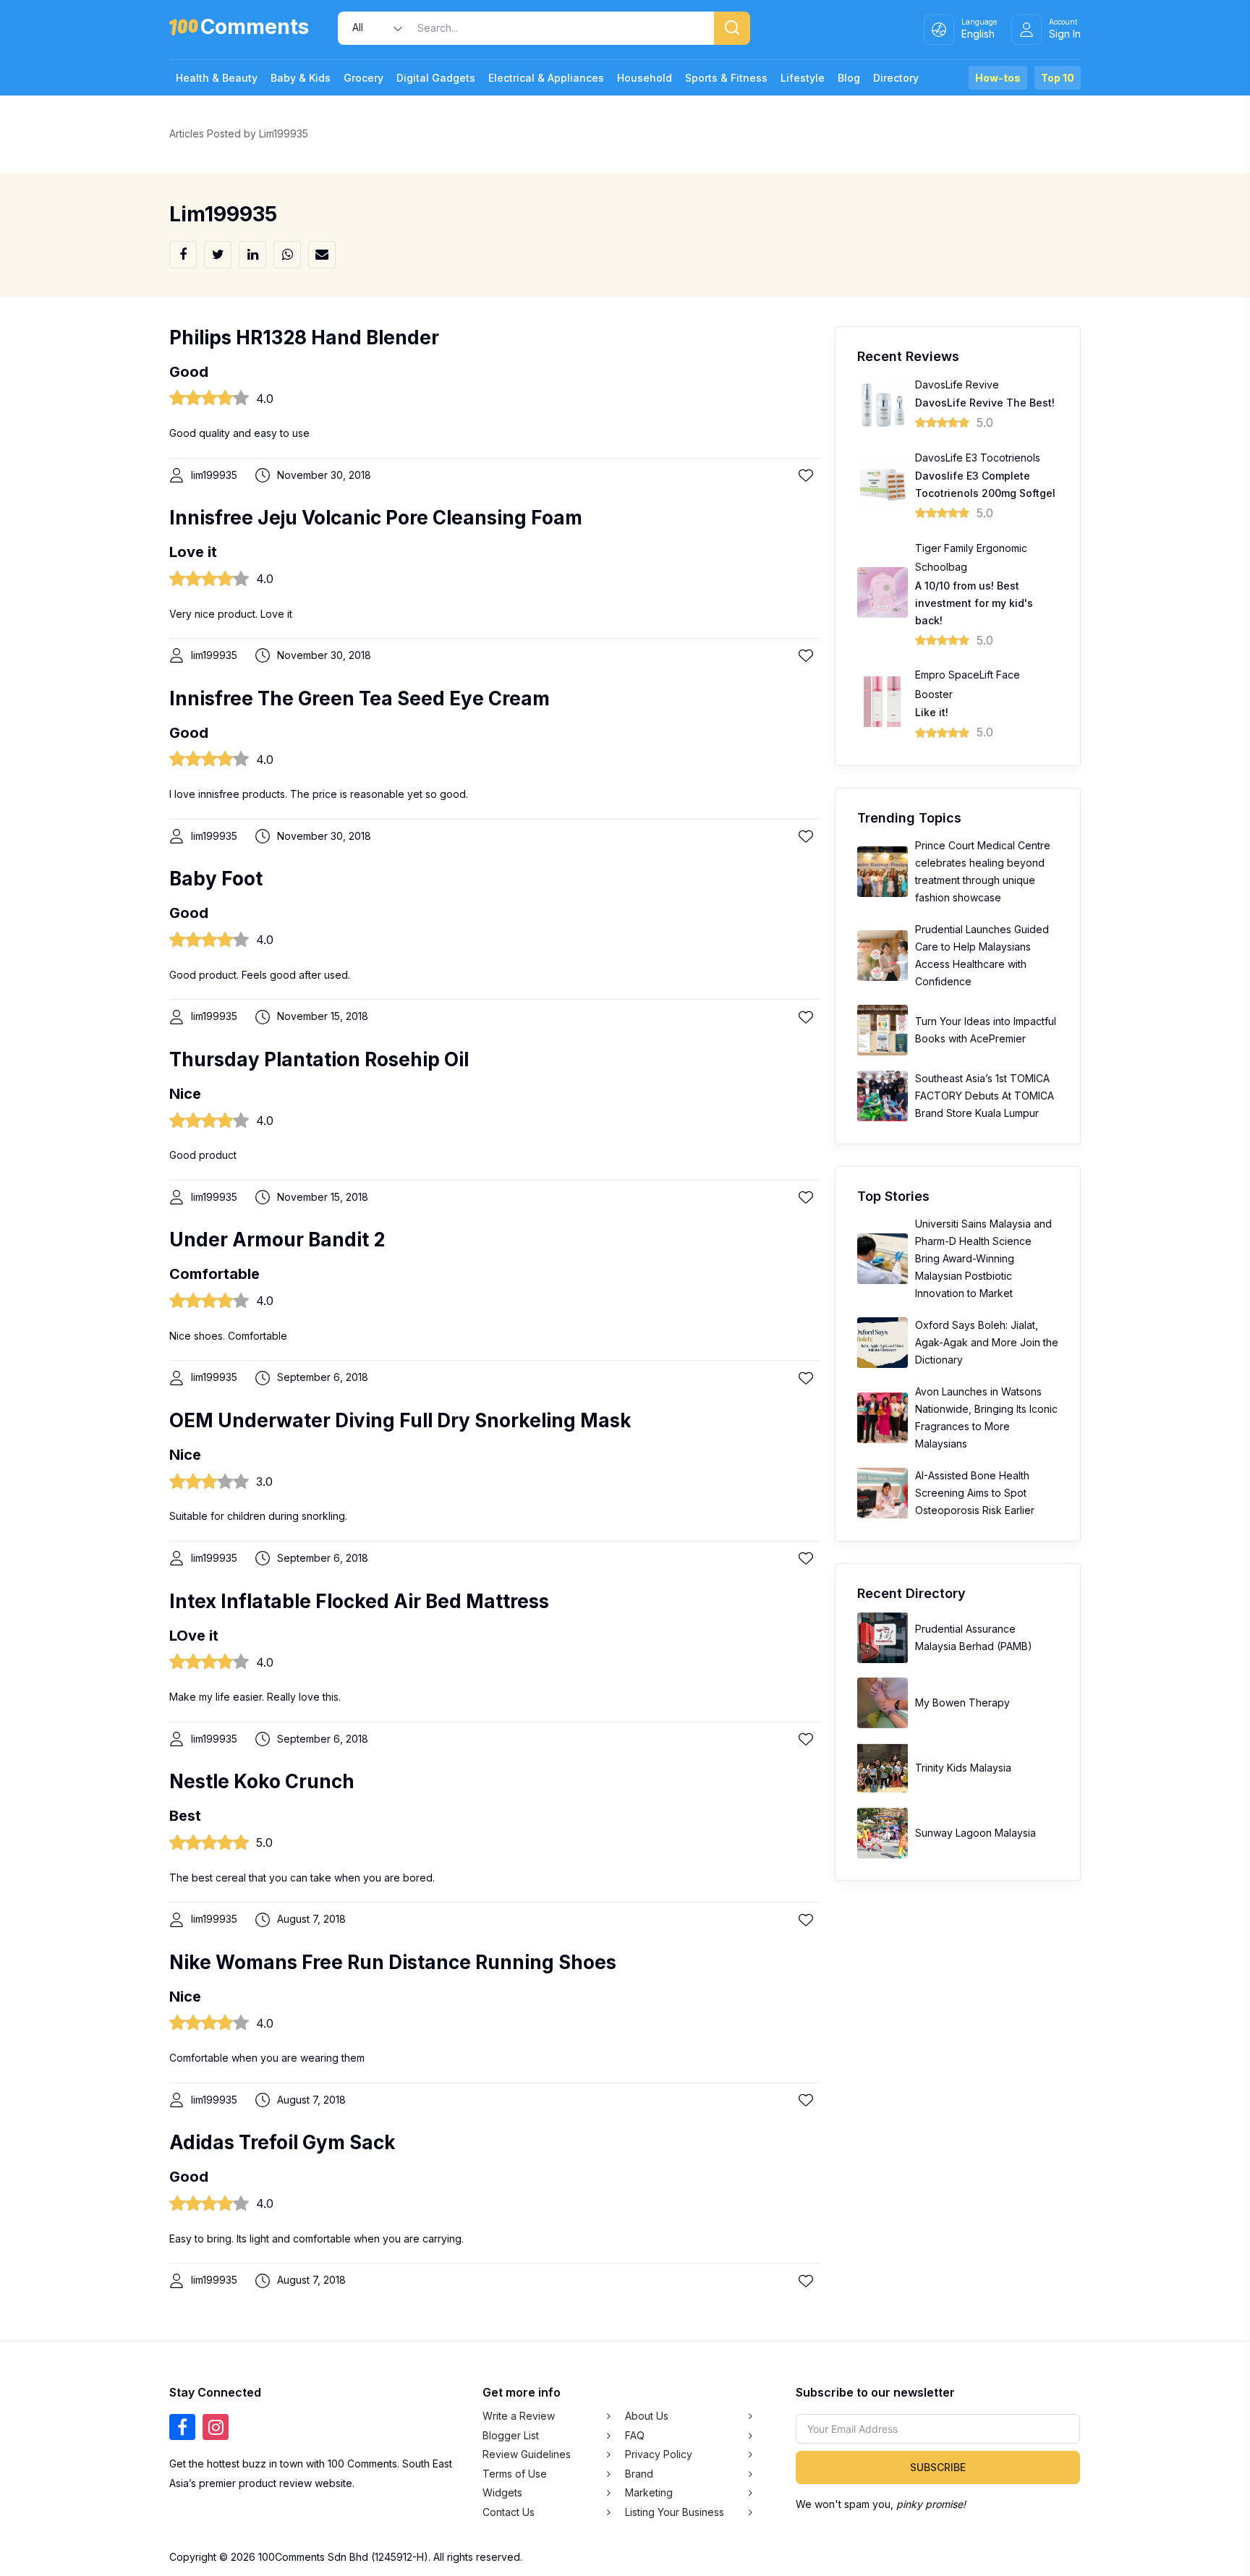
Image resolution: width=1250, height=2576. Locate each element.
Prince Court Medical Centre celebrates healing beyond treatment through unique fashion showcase (983, 871)
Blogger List (511, 2435)
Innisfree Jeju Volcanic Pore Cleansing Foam (376, 518)
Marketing (649, 2492)
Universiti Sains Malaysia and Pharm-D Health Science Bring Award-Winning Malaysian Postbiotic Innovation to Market (983, 1258)
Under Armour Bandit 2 (277, 1240)
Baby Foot (216, 879)
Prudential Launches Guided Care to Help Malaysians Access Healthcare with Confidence (982, 955)
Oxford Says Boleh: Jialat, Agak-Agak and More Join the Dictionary (987, 1342)
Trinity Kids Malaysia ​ (965, 1768)
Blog (849, 78)
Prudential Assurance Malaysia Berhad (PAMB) (974, 1637)
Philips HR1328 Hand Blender (304, 337)
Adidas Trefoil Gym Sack (282, 2142)
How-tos (998, 78)
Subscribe (938, 2467)
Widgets (502, 2492)
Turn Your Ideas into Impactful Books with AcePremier (986, 1030)
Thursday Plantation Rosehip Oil (319, 1059)
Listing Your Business (675, 2512)
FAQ (635, 2435)
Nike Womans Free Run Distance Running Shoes (393, 1962)
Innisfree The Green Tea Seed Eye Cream (360, 698)
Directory (896, 78)
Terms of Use (515, 2474)
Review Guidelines (527, 2454)
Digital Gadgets (436, 78)
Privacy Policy (659, 2454)
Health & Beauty (217, 78)
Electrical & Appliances (546, 78)
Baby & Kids (301, 78)
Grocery (363, 78)
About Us (647, 2416)
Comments (255, 29)
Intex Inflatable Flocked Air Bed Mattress (359, 1601)
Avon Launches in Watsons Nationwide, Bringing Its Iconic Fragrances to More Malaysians (986, 1417)
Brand (639, 2474)
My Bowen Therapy (962, 1703)
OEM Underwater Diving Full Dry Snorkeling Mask (400, 1420)
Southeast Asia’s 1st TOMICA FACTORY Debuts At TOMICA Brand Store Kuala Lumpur (985, 1096)
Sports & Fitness (726, 78)
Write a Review (519, 2416)
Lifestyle (803, 78)
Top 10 (1058, 78)
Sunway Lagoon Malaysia (975, 1833)
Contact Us (509, 2512)
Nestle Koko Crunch (262, 1781)
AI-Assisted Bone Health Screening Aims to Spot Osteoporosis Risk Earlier (975, 1493)
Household (645, 78)
